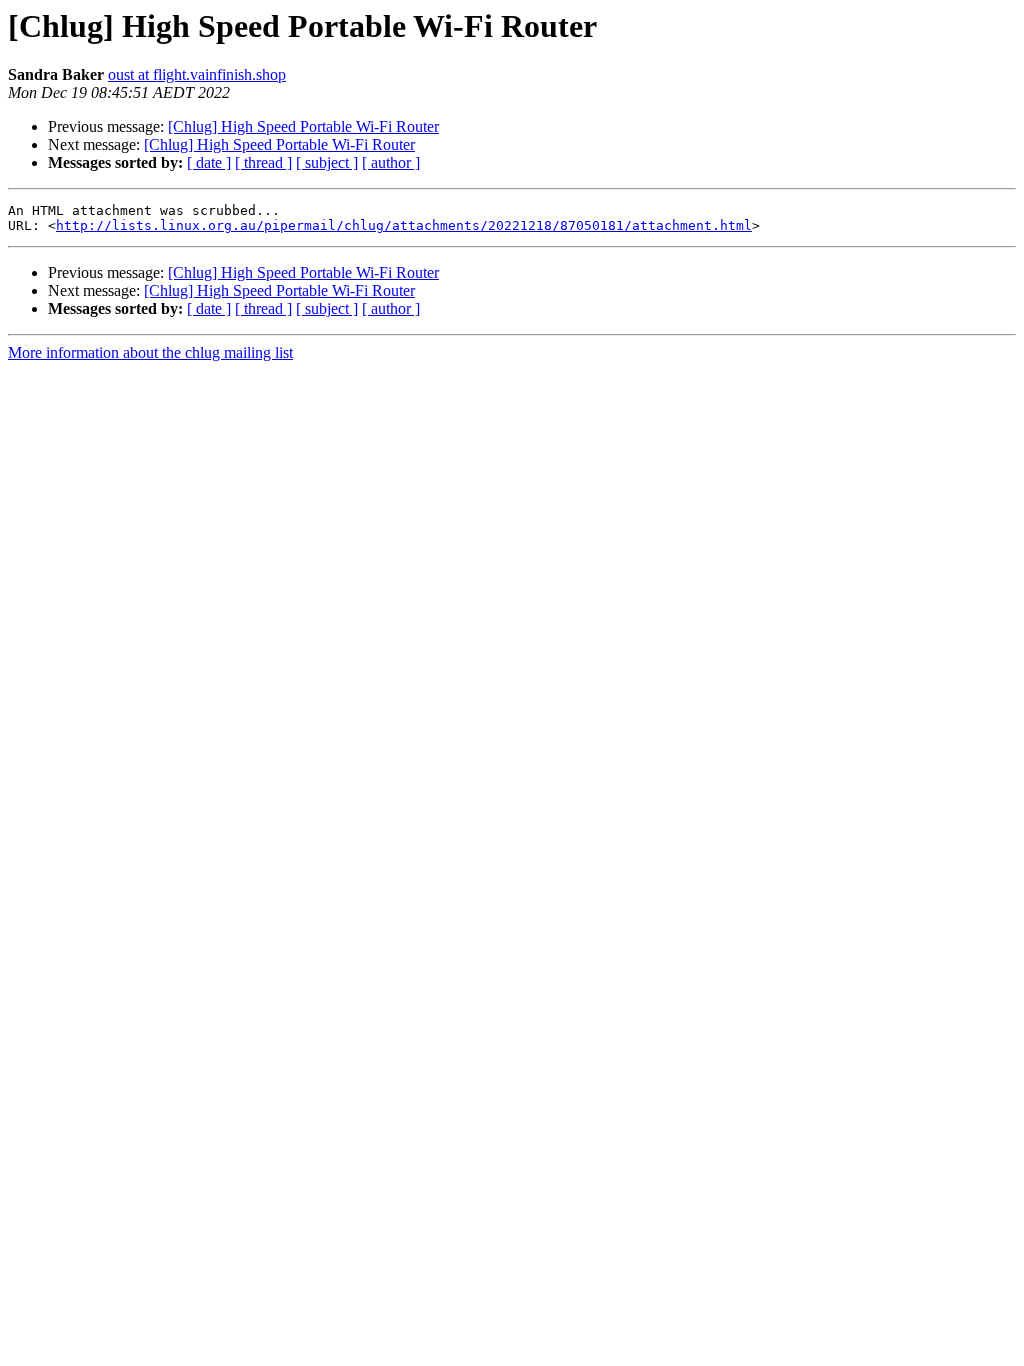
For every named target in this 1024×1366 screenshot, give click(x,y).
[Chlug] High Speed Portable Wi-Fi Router (303, 126)
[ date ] (209, 162)
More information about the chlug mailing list (150, 352)
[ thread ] (263, 162)
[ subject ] (327, 162)
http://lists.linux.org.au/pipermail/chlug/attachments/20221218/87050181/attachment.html (404, 225)
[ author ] (391, 162)
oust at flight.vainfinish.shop (197, 74)
